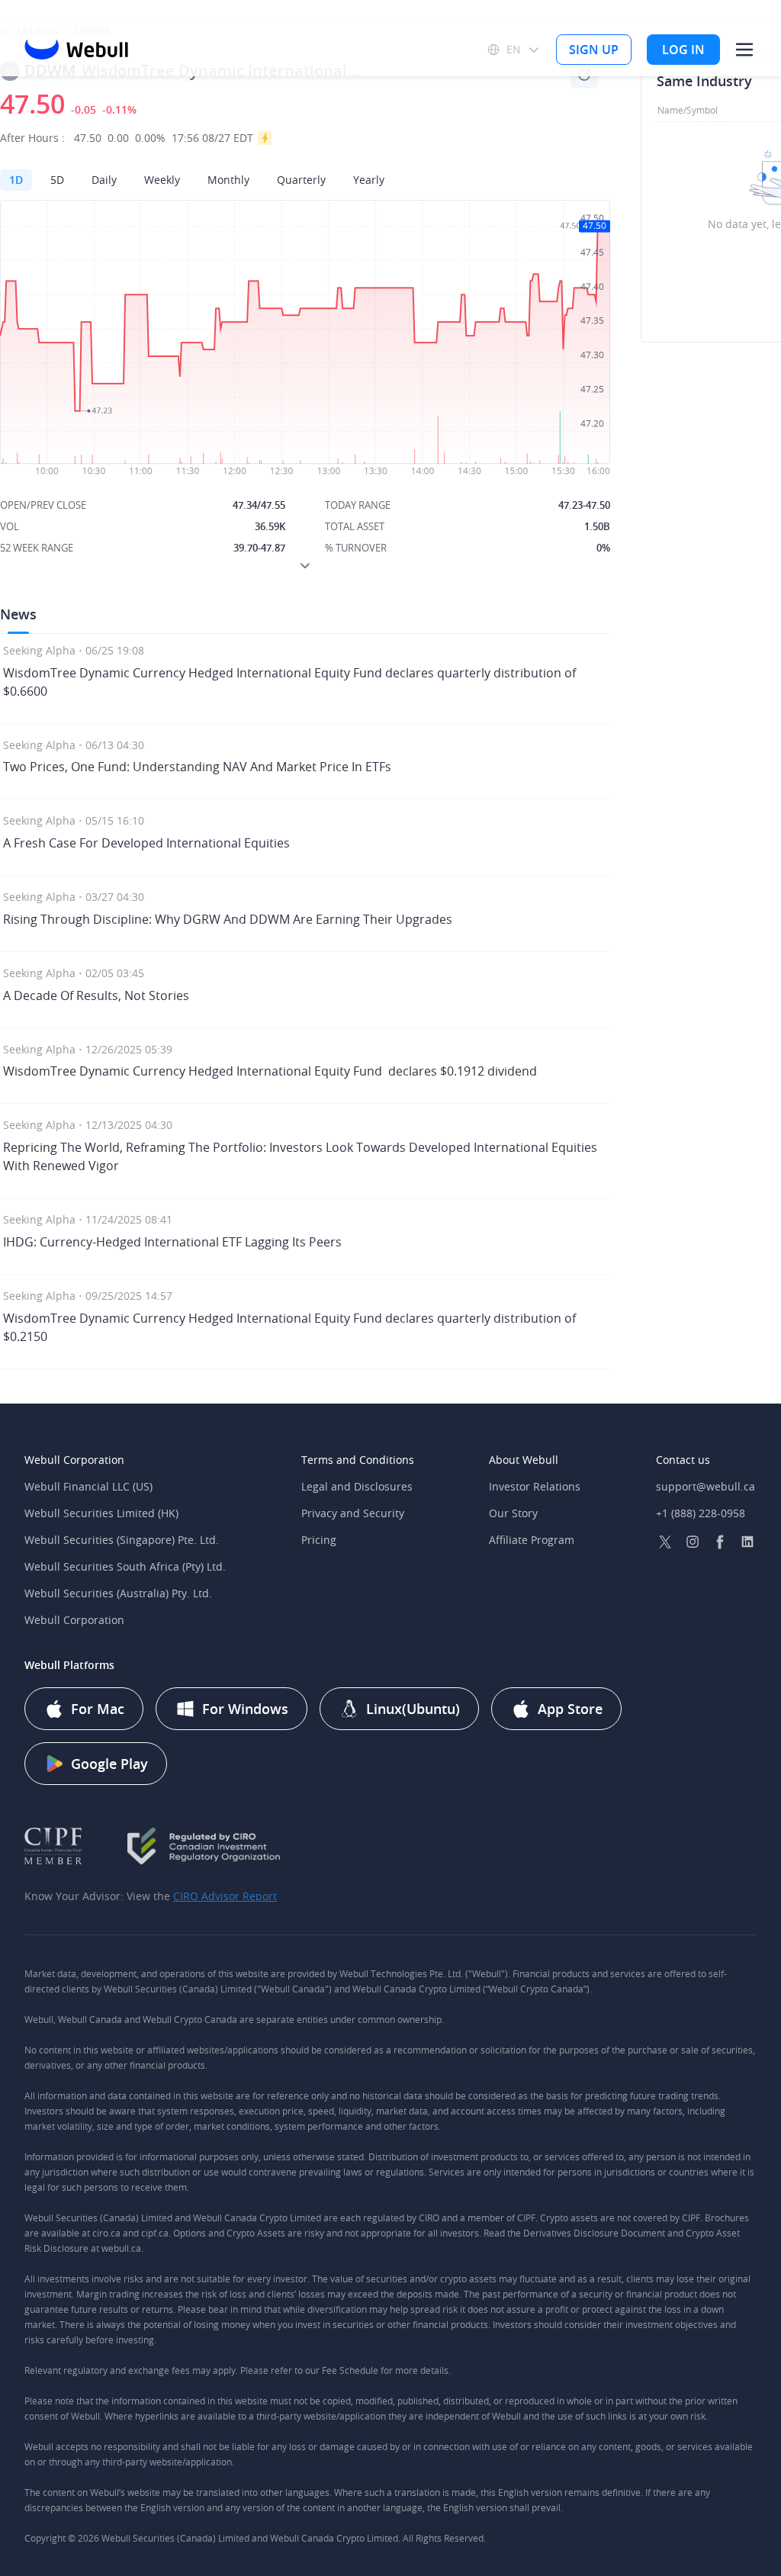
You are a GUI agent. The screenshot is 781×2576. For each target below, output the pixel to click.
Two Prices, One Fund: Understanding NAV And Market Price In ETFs (197, 767)
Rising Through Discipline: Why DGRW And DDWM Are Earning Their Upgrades (228, 919)
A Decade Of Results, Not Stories (96, 995)
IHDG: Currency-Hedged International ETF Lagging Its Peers (172, 1242)
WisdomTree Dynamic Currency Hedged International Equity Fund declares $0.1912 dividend (270, 1071)
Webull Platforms (69, 1665)
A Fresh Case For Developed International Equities (146, 843)
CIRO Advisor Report (225, 1896)
